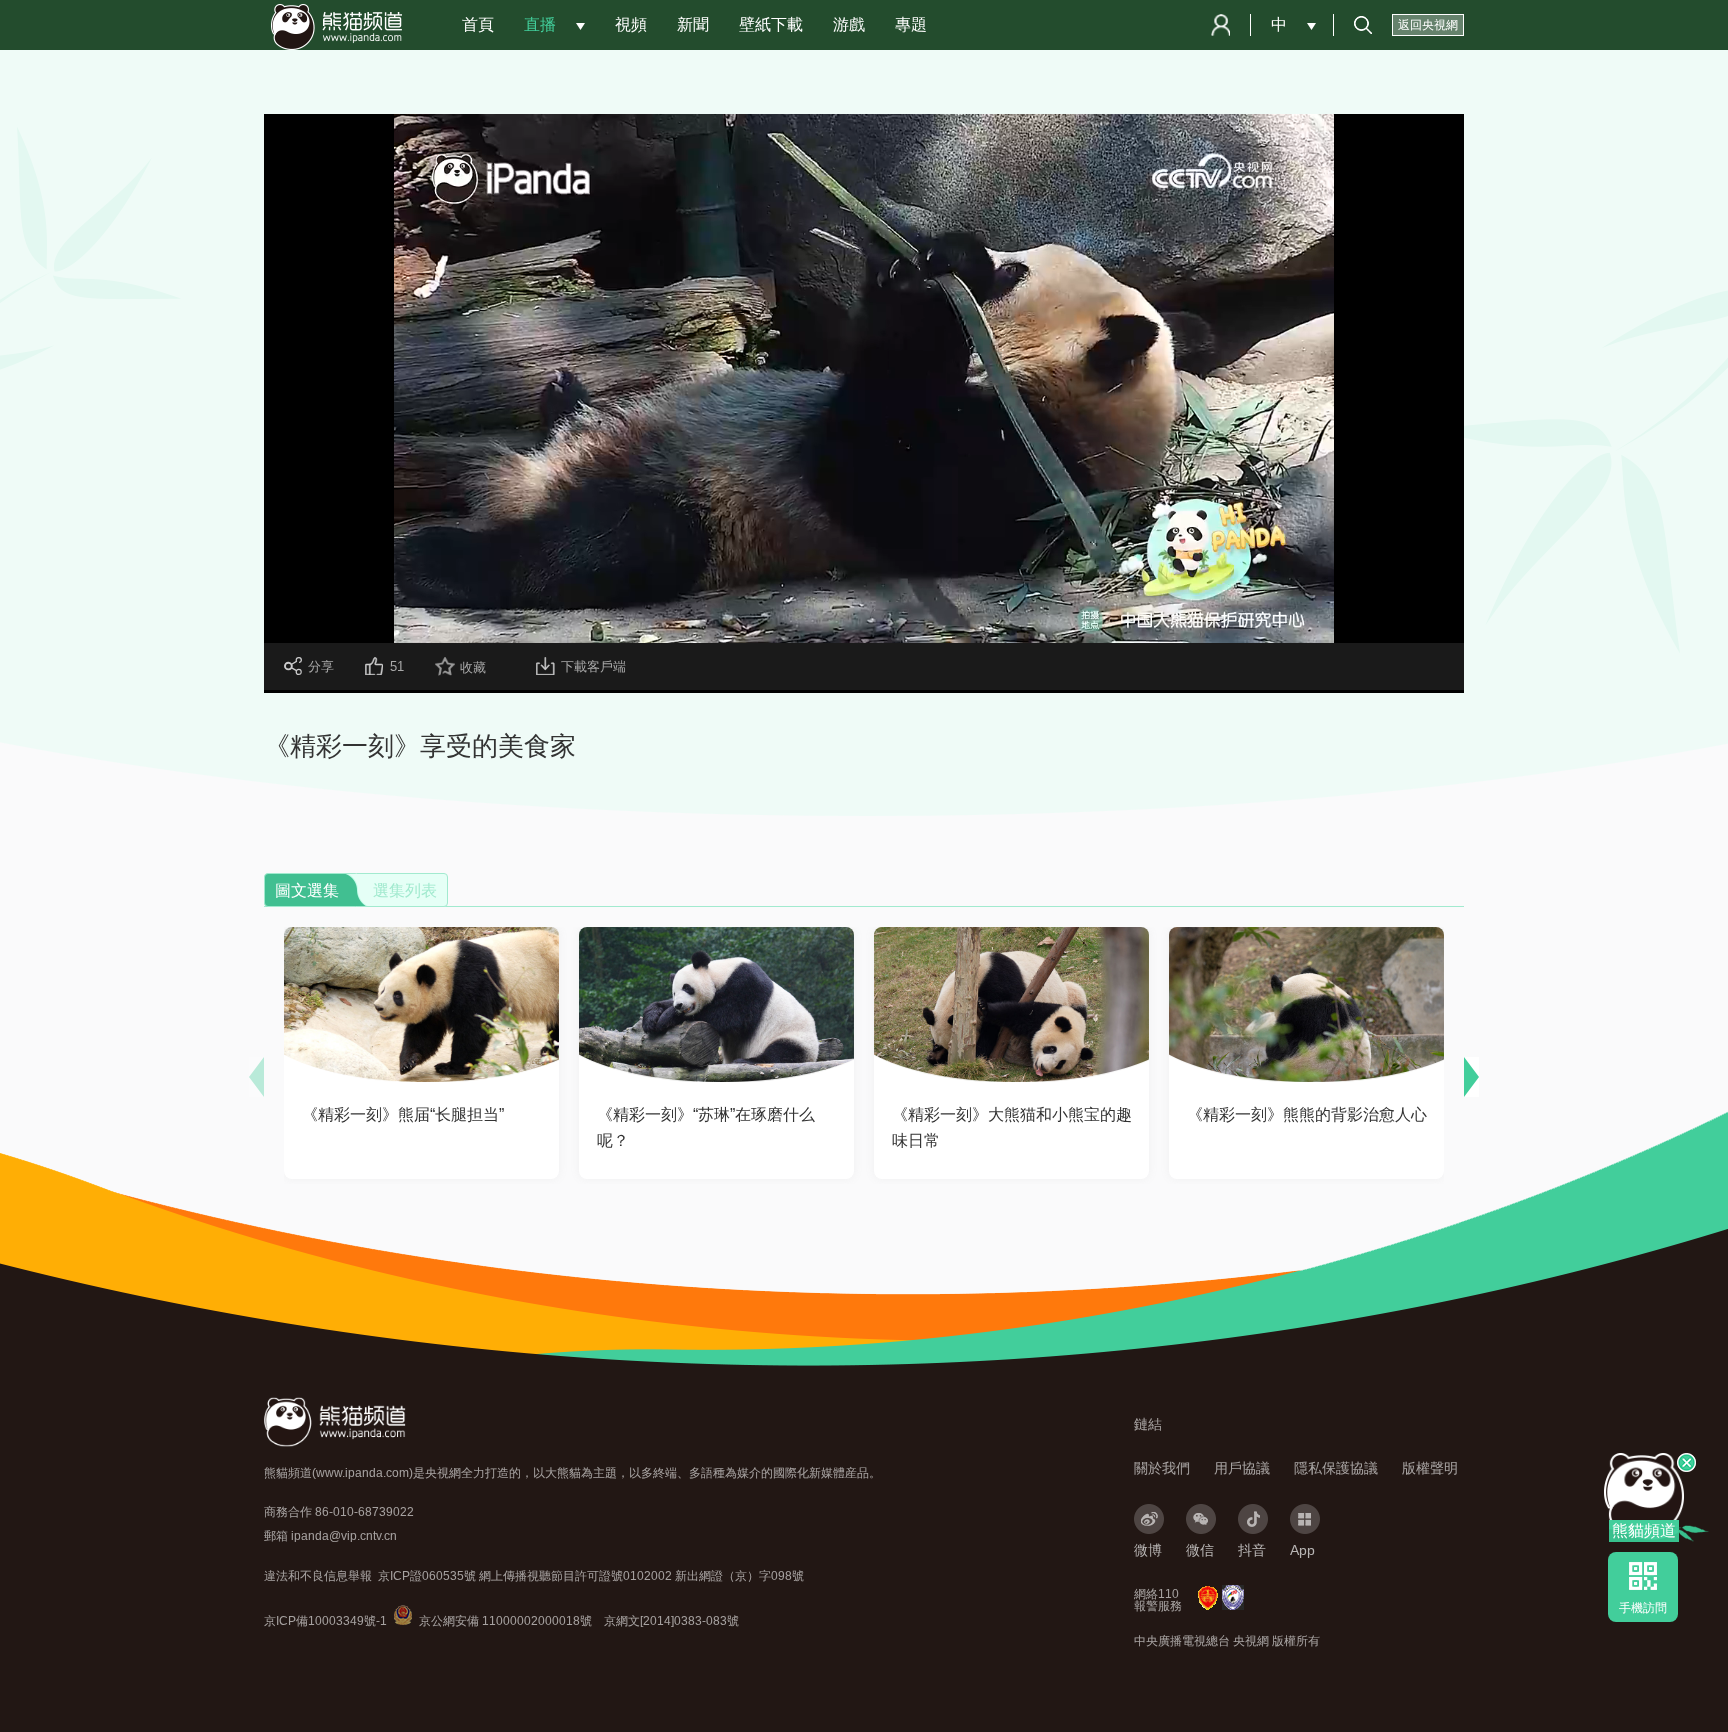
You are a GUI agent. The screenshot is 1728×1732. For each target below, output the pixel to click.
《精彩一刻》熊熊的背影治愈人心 (1307, 1114)
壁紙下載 (771, 24)
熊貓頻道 (1644, 1530)
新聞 (693, 24)
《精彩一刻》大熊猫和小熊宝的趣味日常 (1012, 1127)
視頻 (631, 24)
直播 (540, 24)
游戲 (849, 24)
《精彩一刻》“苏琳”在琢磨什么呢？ (706, 1127)
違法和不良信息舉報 (318, 1576)
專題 (911, 24)
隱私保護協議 (1336, 1468)
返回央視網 (1428, 25)
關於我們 (1162, 1468)
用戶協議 (1242, 1468)
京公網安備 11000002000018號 (492, 1621)
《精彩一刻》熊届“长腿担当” (403, 1114)
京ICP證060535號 (427, 1576)
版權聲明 (1430, 1468)
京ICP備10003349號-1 (325, 1621)
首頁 (478, 24)
